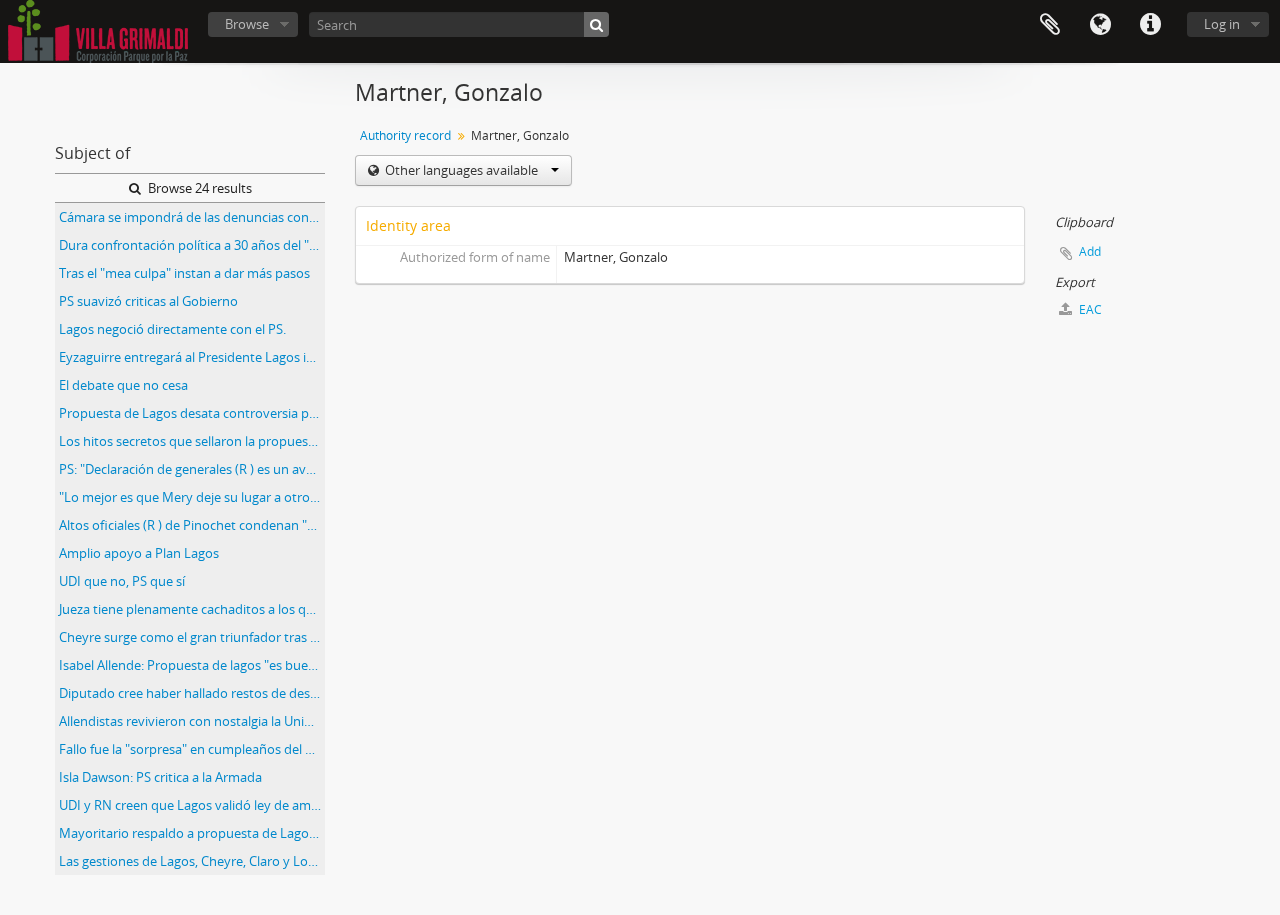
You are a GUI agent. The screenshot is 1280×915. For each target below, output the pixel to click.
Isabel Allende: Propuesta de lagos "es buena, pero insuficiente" (192, 665)
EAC (1089, 309)
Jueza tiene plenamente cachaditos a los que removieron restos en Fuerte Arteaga (192, 609)
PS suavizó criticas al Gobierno (148, 301)
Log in (1222, 24)
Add (1090, 251)
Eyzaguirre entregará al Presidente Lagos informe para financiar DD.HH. (192, 357)
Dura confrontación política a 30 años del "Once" (192, 245)
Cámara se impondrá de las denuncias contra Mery (192, 217)
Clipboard (1050, 25)
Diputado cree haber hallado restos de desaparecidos (192, 693)
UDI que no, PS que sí (122, 581)
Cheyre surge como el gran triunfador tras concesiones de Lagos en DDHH (192, 637)
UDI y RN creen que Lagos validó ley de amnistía (192, 805)
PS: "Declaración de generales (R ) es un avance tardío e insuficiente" (192, 469)
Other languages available (461, 170)
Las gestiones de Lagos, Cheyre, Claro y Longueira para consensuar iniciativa (192, 861)
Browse (247, 24)
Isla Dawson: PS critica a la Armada (160, 777)
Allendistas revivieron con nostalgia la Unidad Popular (192, 721)
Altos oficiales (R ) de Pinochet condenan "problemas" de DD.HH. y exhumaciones (192, 525)
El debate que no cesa (123, 385)
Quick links (1150, 25)
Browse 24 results (198, 188)
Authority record (405, 135)
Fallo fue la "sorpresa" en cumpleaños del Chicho (192, 749)
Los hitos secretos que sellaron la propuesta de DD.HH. (192, 441)
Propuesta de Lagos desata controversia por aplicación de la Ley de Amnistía (192, 413)
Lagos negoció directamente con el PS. (172, 329)
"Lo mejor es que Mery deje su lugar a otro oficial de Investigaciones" (192, 497)
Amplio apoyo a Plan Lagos (139, 553)
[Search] (596, 24)
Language (1100, 25)
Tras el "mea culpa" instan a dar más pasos (184, 273)
